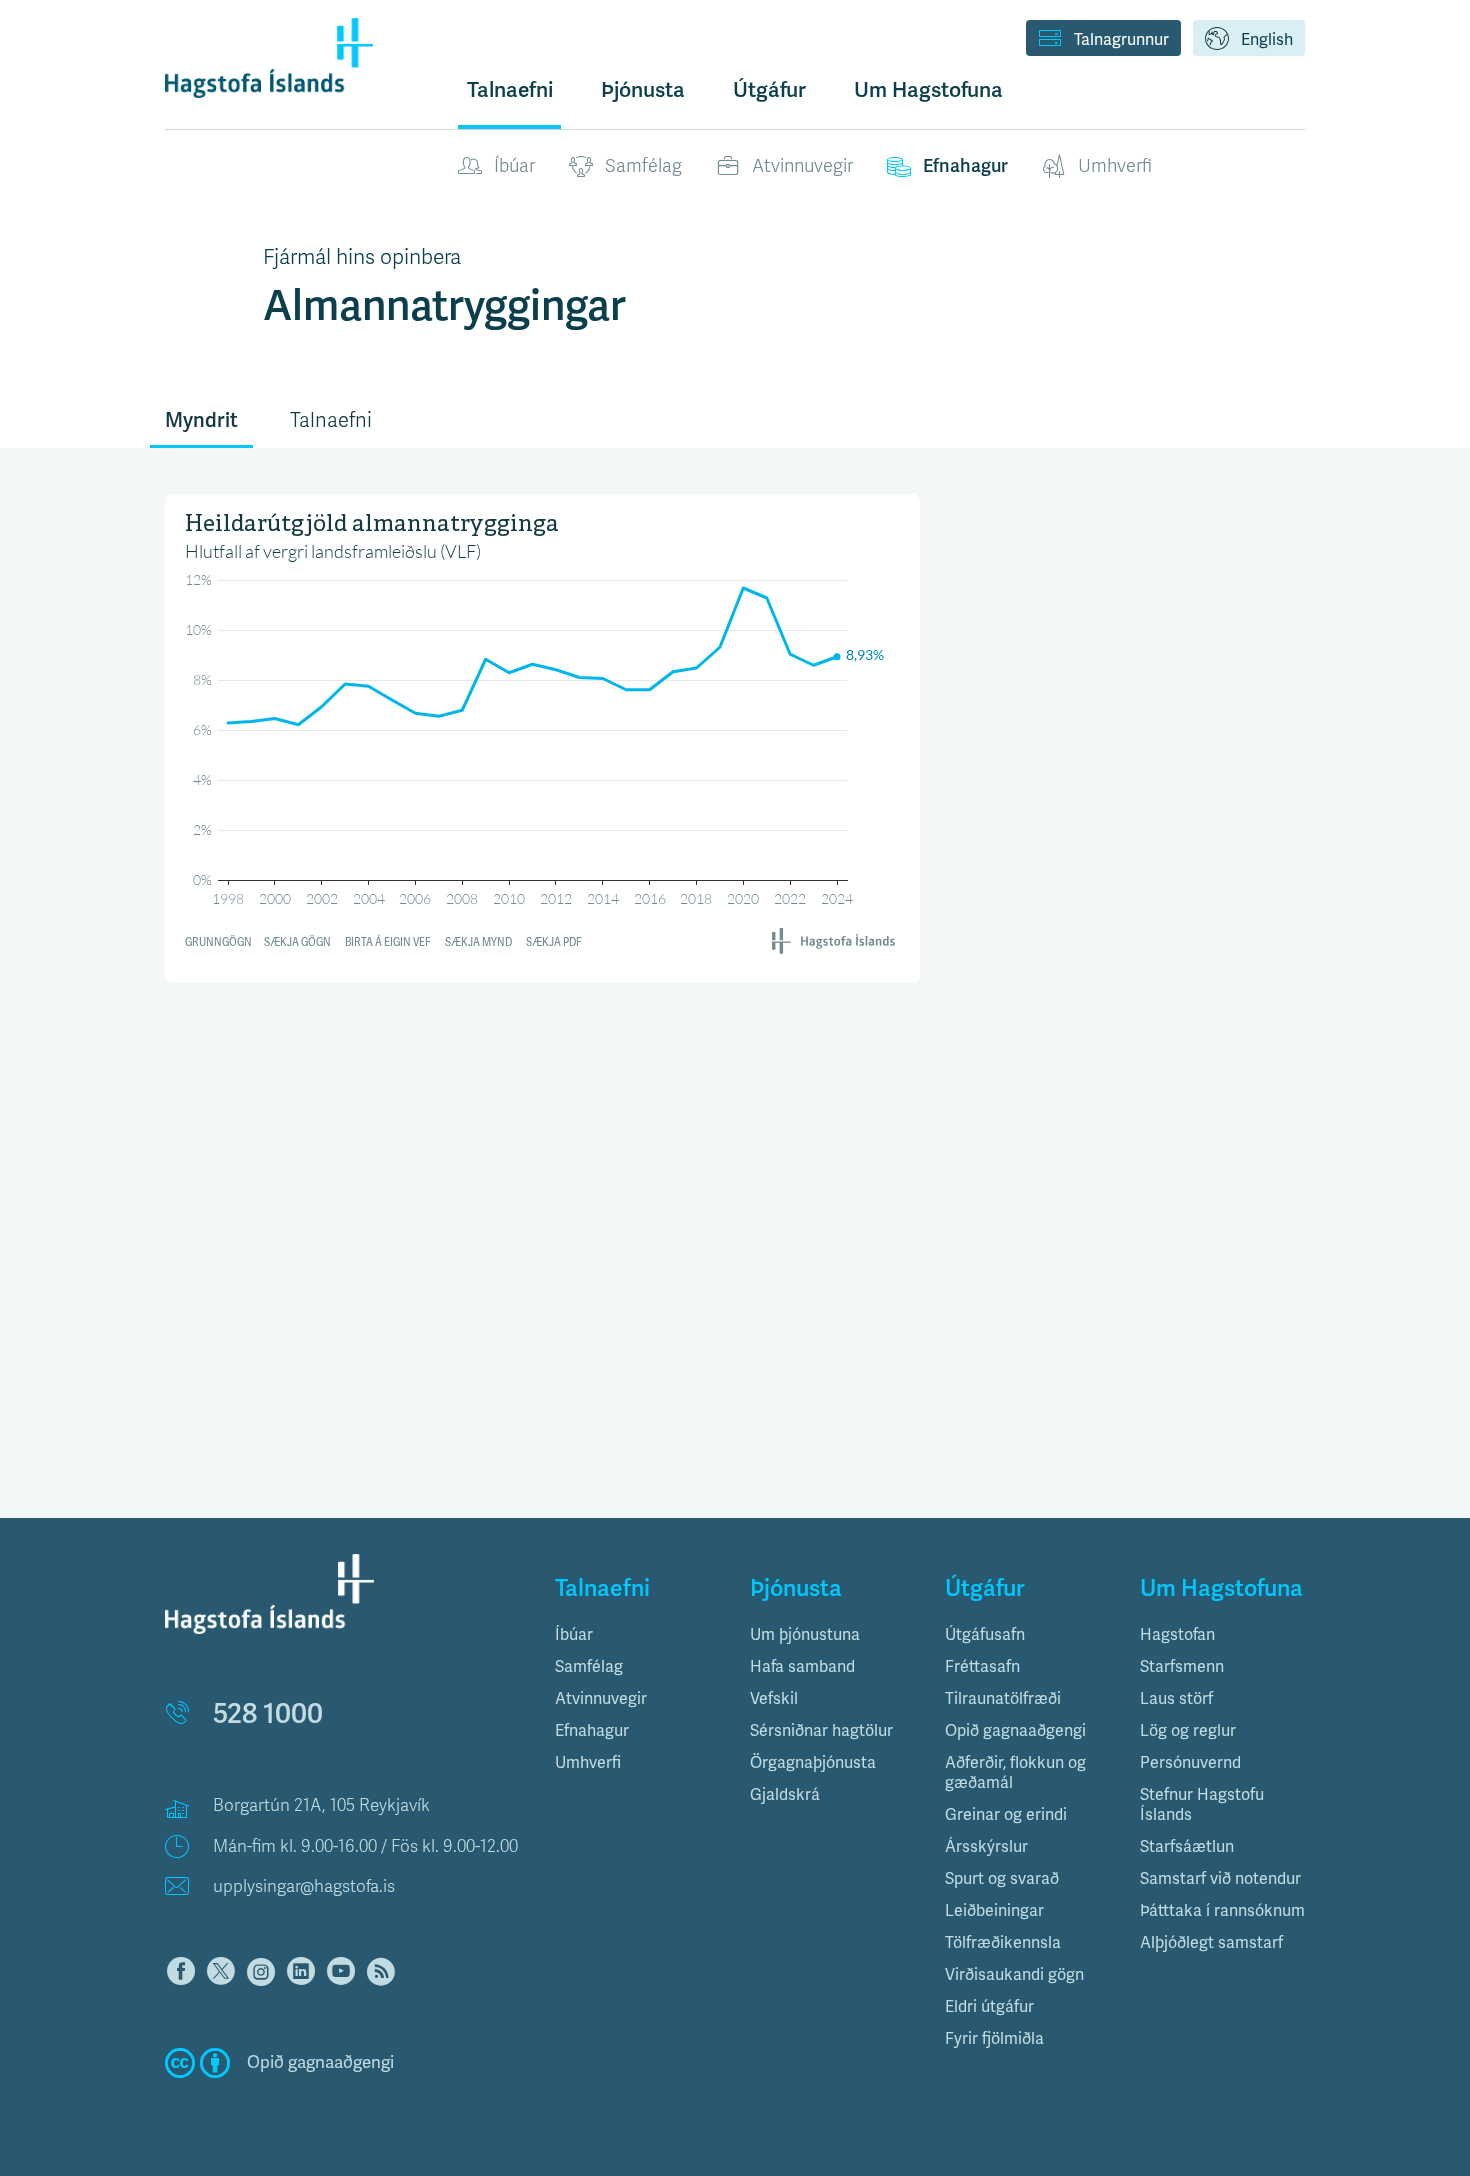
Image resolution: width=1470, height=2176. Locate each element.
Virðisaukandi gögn (1014, 1975)
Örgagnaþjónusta (813, 1763)
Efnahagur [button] (592, 1731)
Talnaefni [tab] (331, 420)
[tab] (637, 1635)
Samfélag (643, 166)
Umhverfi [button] (588, 1763)
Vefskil (774, 1699)
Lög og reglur (1188, 1731)
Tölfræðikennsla (1003, 1943)
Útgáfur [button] (769, 90)
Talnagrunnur (1121, 40)
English (1267, 40)
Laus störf (1176, 1699)
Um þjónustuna (805, 1635)
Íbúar (514, 166)
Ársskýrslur (986, 1847)
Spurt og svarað (1002, 1879)
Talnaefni (510, 90)
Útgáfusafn (985, 1635)
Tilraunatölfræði (1003, 1699)
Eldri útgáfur (989, 2007)
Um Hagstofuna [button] (928, 90)
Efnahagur (965, 166)
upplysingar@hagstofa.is (304, 1886)
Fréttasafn (982, 1667)
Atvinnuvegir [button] (601, 1699)
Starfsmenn (1182, 1667)
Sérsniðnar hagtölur (821, 1731)
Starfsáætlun (1187, 1847)
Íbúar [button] (574, 1635)
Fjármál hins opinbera (362, 257)
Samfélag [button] (589, 1667)
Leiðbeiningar (994, 1911)
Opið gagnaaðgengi (1015, 1731)
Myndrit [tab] (201, 420)
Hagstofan (1177, 1635)
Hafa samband (802, 1667)
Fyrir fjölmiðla (994, 2039)
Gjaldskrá (785, 1795)
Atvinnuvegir (802, 166)
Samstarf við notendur (1220, 1879)
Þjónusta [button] (643, 90)
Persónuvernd (1190, 1763)
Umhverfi (1115, 166)
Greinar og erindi (1006, 1815)
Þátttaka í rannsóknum (1222, 1911)
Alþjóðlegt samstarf (1211, 1943)
